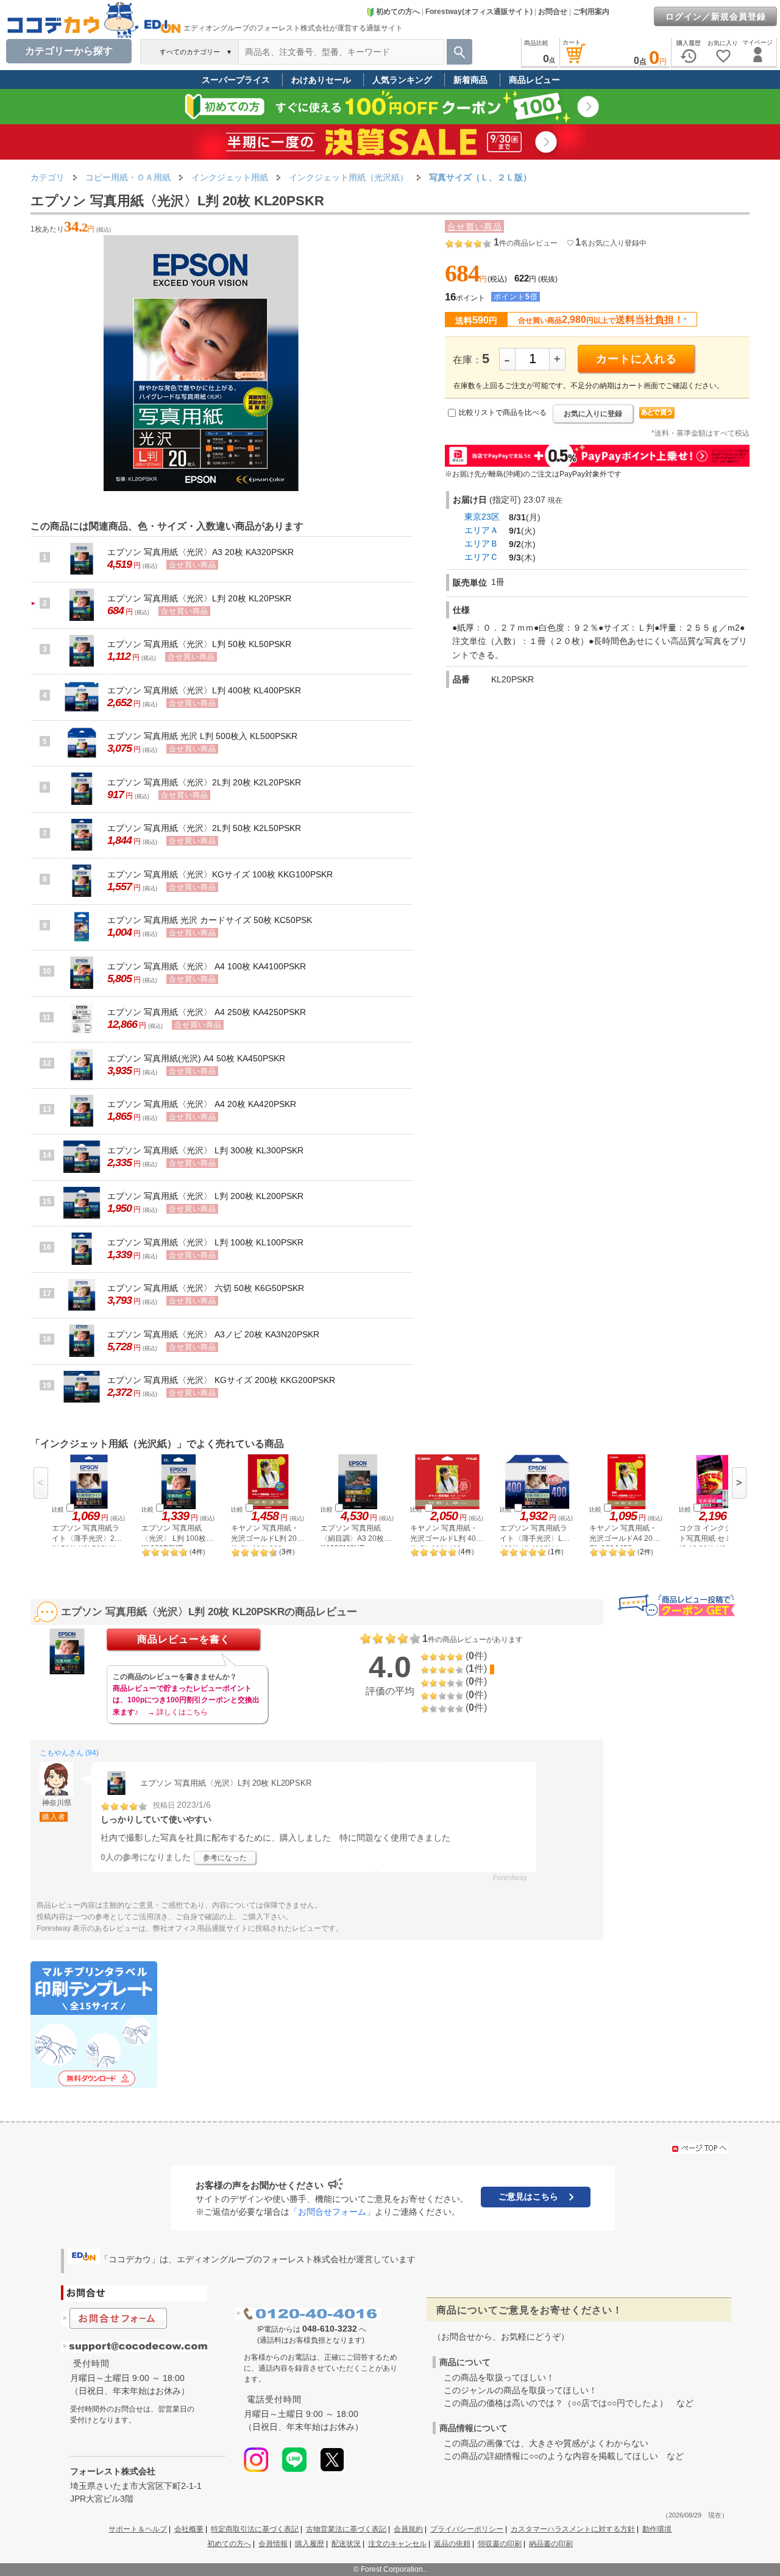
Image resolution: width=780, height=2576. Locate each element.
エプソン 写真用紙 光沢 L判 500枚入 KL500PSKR (202, 736)
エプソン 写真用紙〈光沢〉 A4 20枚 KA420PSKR (202, 1104)
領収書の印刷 (500, 2544)
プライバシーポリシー (467, 2529)
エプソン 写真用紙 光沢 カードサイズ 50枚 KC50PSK (210, 920)
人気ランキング (402, 80)
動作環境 (657, 2529)
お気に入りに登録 (593, 414)
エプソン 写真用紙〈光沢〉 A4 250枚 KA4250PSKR (207, 1012)
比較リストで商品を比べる (503, 412)
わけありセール (321, 80)
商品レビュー (534, 80)
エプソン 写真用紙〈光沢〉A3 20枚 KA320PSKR (200, 552)
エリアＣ (481, 557)
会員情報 (273, 2544)
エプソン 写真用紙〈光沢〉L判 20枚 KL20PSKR (199, 598)
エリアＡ (481, 530)
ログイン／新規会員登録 (716, 16)
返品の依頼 (452, 2544)
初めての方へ (398, 12)
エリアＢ (481, 543)
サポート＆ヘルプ (138, 2529)
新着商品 (470, 80)
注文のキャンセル (397, 2544)
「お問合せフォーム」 (332, 2212)
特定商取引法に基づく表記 (255, 2529)
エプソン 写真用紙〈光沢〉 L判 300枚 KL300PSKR (205, 1150)
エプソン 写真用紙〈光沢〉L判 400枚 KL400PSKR (204, 690)
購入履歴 (310, 2544)
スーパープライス (236, 80)
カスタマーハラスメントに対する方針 (573, 2529)
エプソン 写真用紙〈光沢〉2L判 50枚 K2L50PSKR (204, 828)
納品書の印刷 (551, 2544)
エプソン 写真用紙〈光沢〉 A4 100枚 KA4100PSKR (207, 966)
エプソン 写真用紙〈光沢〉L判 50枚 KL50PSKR (199, 644)
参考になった (225, 1858)
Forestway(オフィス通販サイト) (479, 12)
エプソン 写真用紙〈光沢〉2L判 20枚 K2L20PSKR (204, 782)
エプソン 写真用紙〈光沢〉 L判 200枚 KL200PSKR (205, 1196)
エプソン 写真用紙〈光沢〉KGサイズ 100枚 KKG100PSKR (220, 874)
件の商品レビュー (526, 243)
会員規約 (408, 2529)
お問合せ (553, 12)
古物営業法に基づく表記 (346, 2529)
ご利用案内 (591, 12)
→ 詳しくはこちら (178, 1712)
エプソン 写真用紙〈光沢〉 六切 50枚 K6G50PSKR (206, 1288)
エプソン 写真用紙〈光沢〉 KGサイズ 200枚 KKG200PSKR (221, 1380)
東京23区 (482, 517)
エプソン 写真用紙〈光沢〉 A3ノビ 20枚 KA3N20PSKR (213, 1334)
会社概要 (189, 2529)
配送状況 (346, 2544)
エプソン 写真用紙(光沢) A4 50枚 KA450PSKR (196, 1058)
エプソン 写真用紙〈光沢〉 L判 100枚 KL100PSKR (205, 1242)
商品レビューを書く (184, 1639)
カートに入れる (636, 359)
